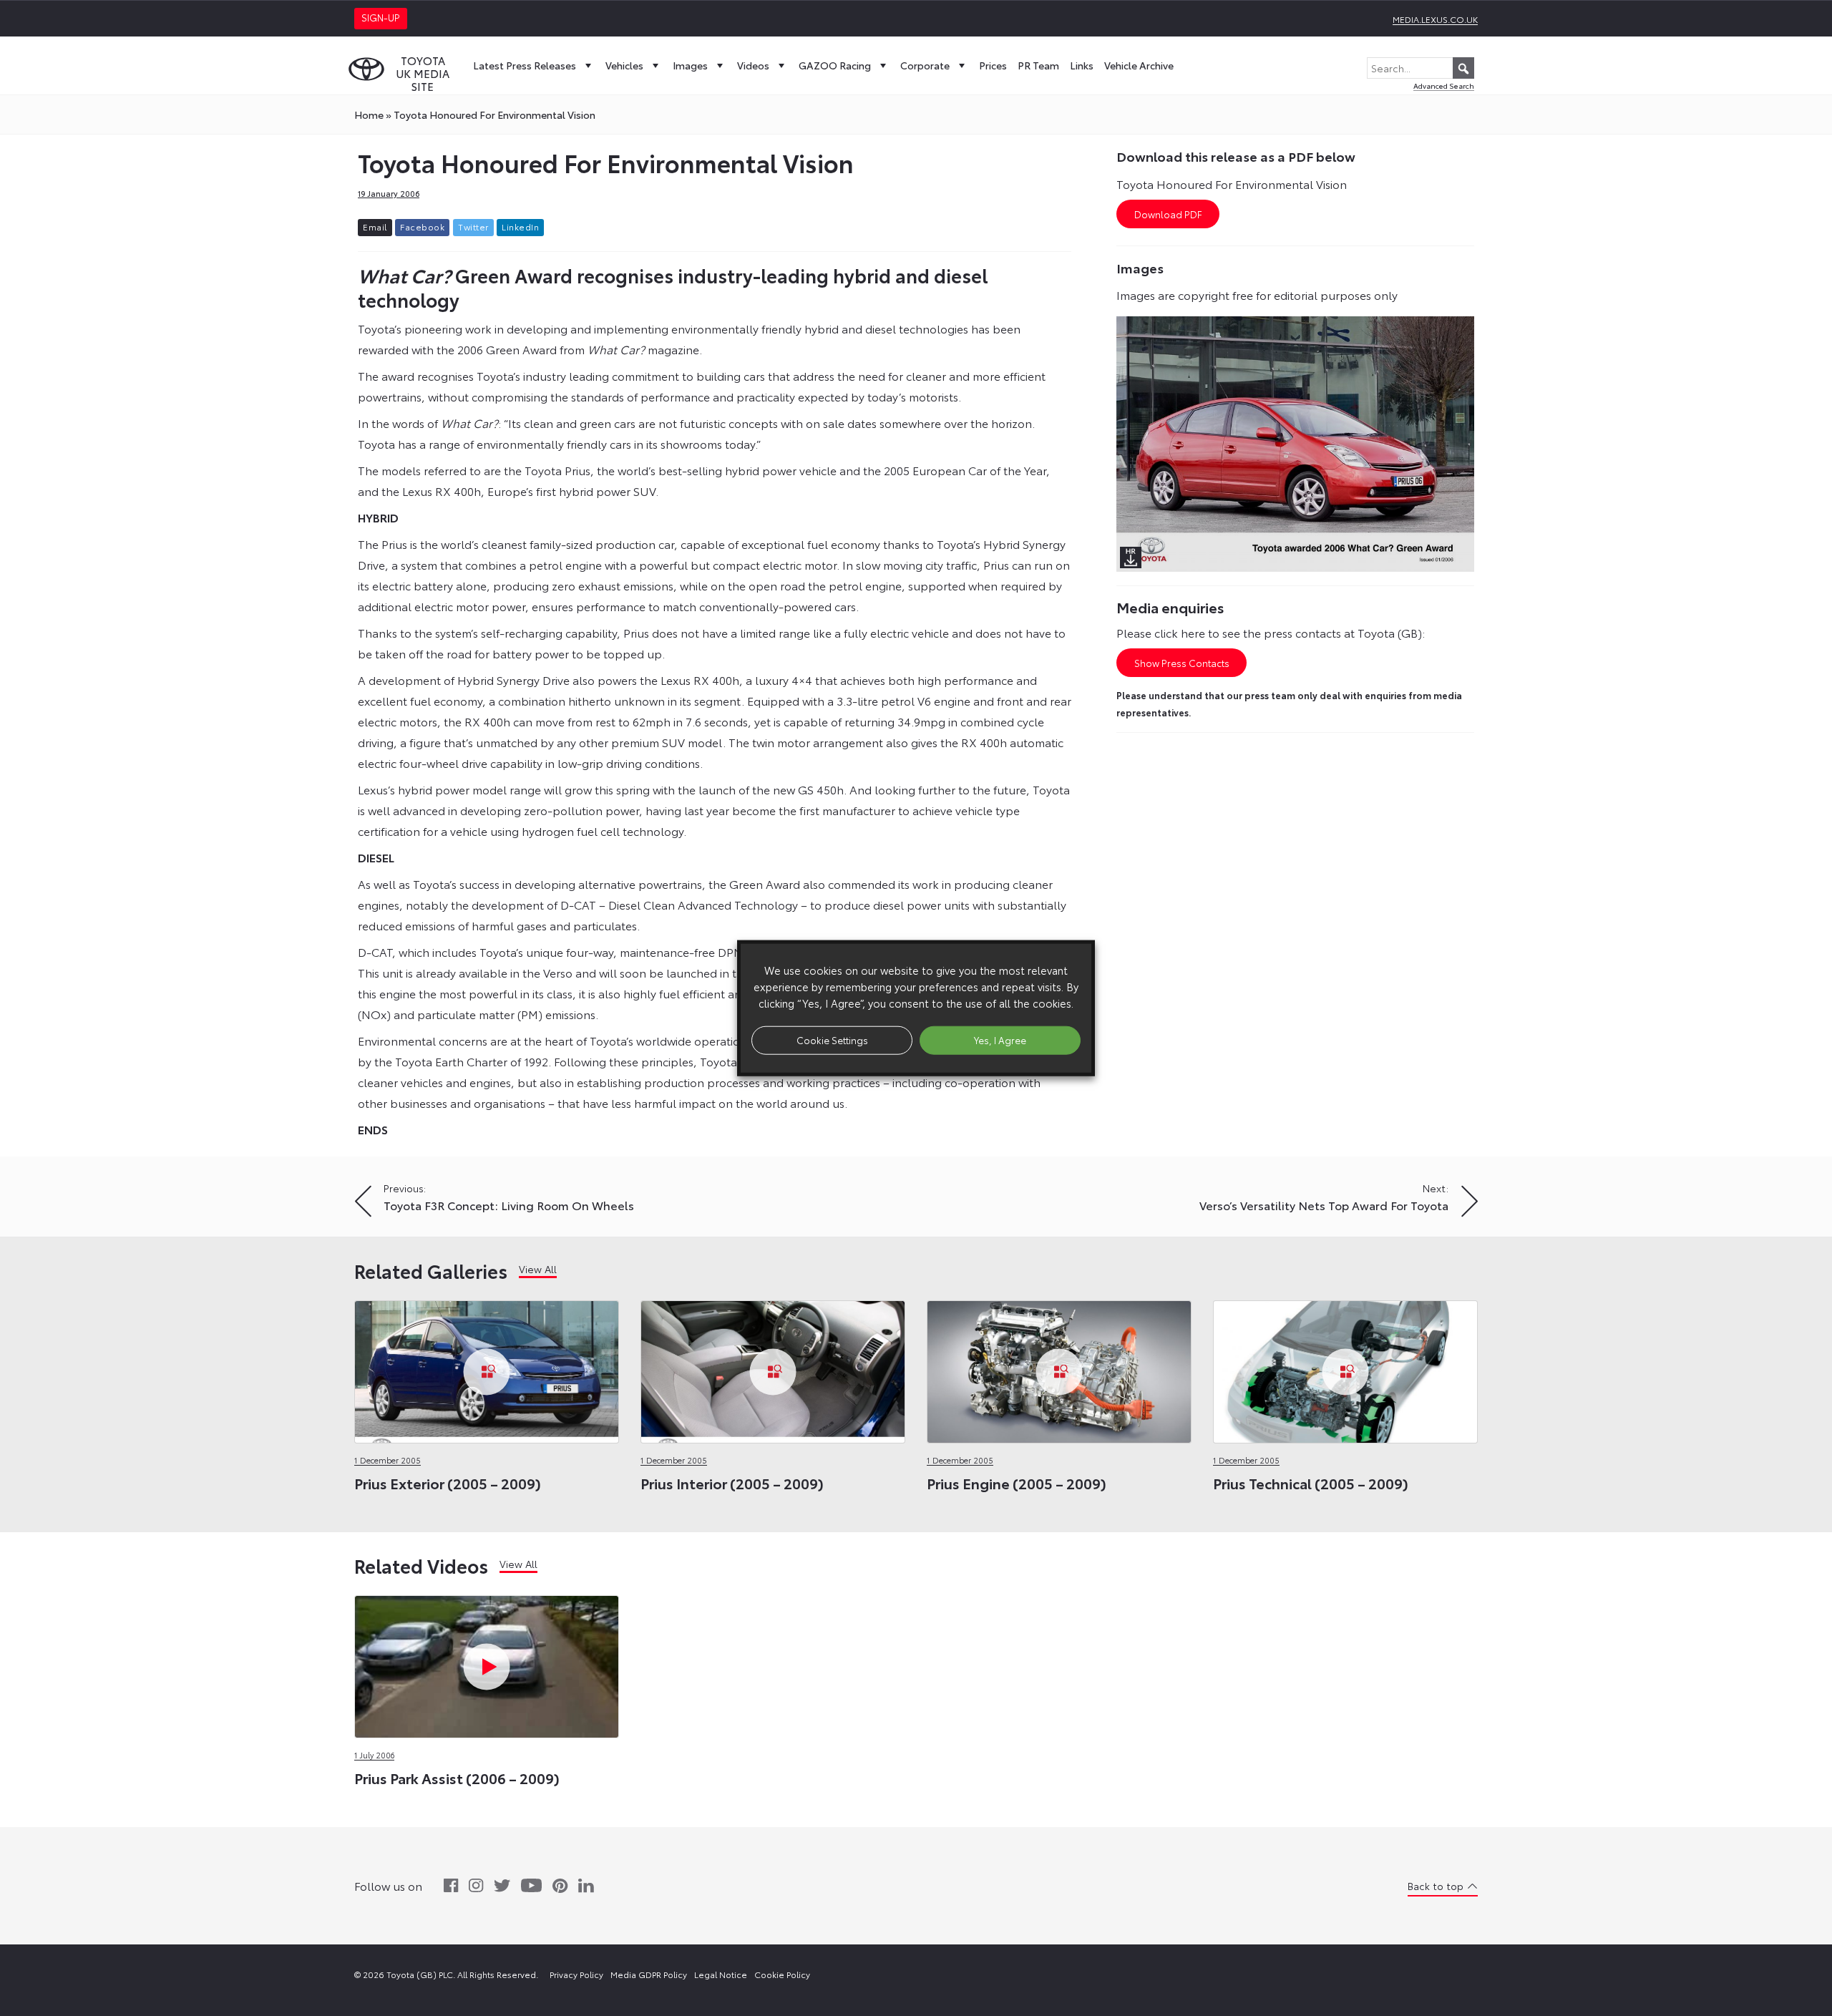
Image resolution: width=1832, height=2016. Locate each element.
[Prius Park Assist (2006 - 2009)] (487, 1663)
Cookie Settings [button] (832, 1040)
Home (369, 115)
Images (690, 65)
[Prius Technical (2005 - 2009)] (1345, 1368)
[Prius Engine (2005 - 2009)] (1059, 1368)
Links (1082, 65)
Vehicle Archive (1139, 65)
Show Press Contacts (1182, 663)
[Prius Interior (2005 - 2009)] (773, 1368)
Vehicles (624, 65)
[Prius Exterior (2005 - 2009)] (487, 1368)
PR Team (1038, 65)
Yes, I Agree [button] (1000, 1040)
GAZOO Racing (835, 65)
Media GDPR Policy (649, 1974)
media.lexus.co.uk (1435, 19)
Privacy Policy (576, 1974)
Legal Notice (721, 1974)
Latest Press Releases (525, 65)
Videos (753, 65)
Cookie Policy (782, 1974)
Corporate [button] (925, 65)
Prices (993, 65)
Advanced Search (1444, 86)
